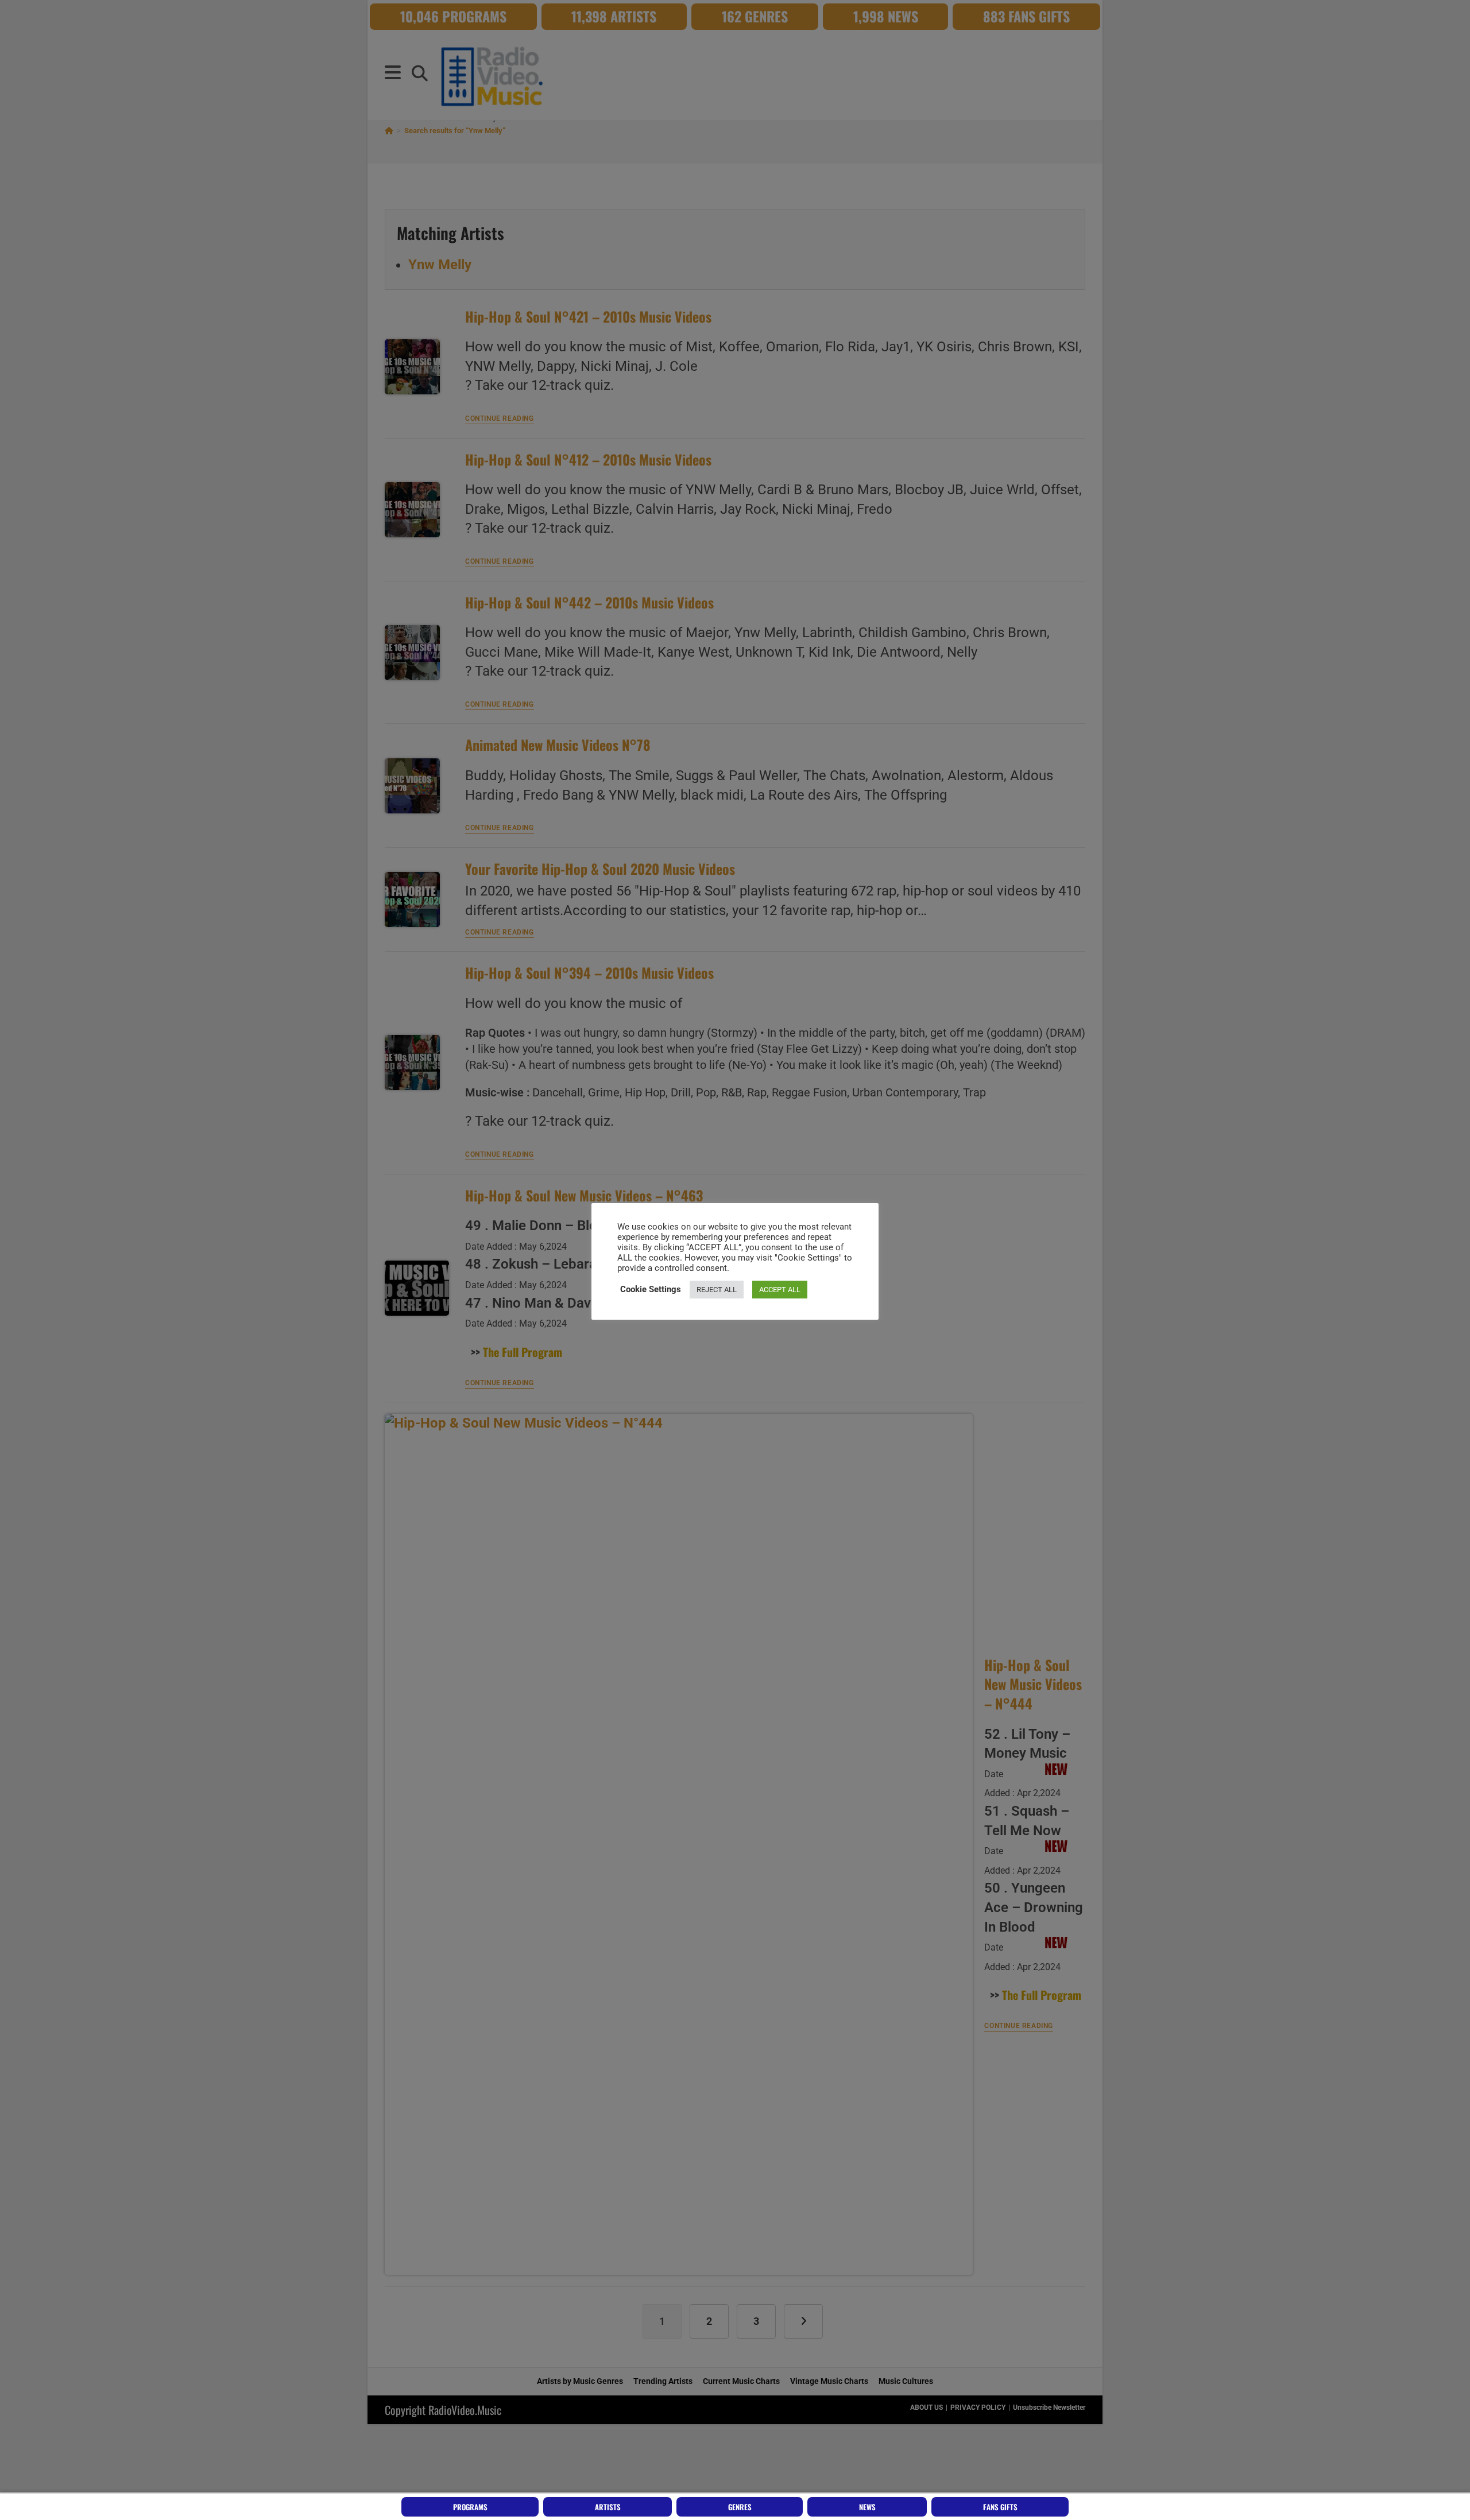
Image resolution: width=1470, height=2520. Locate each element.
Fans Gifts (1000, 2507)
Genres (740, 2507)
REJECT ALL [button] (717, 1290)
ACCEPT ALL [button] (780, 1290)
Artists (608, 2507)
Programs (470, 2507)
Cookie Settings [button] (651, 1289)
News (867, 2507)
